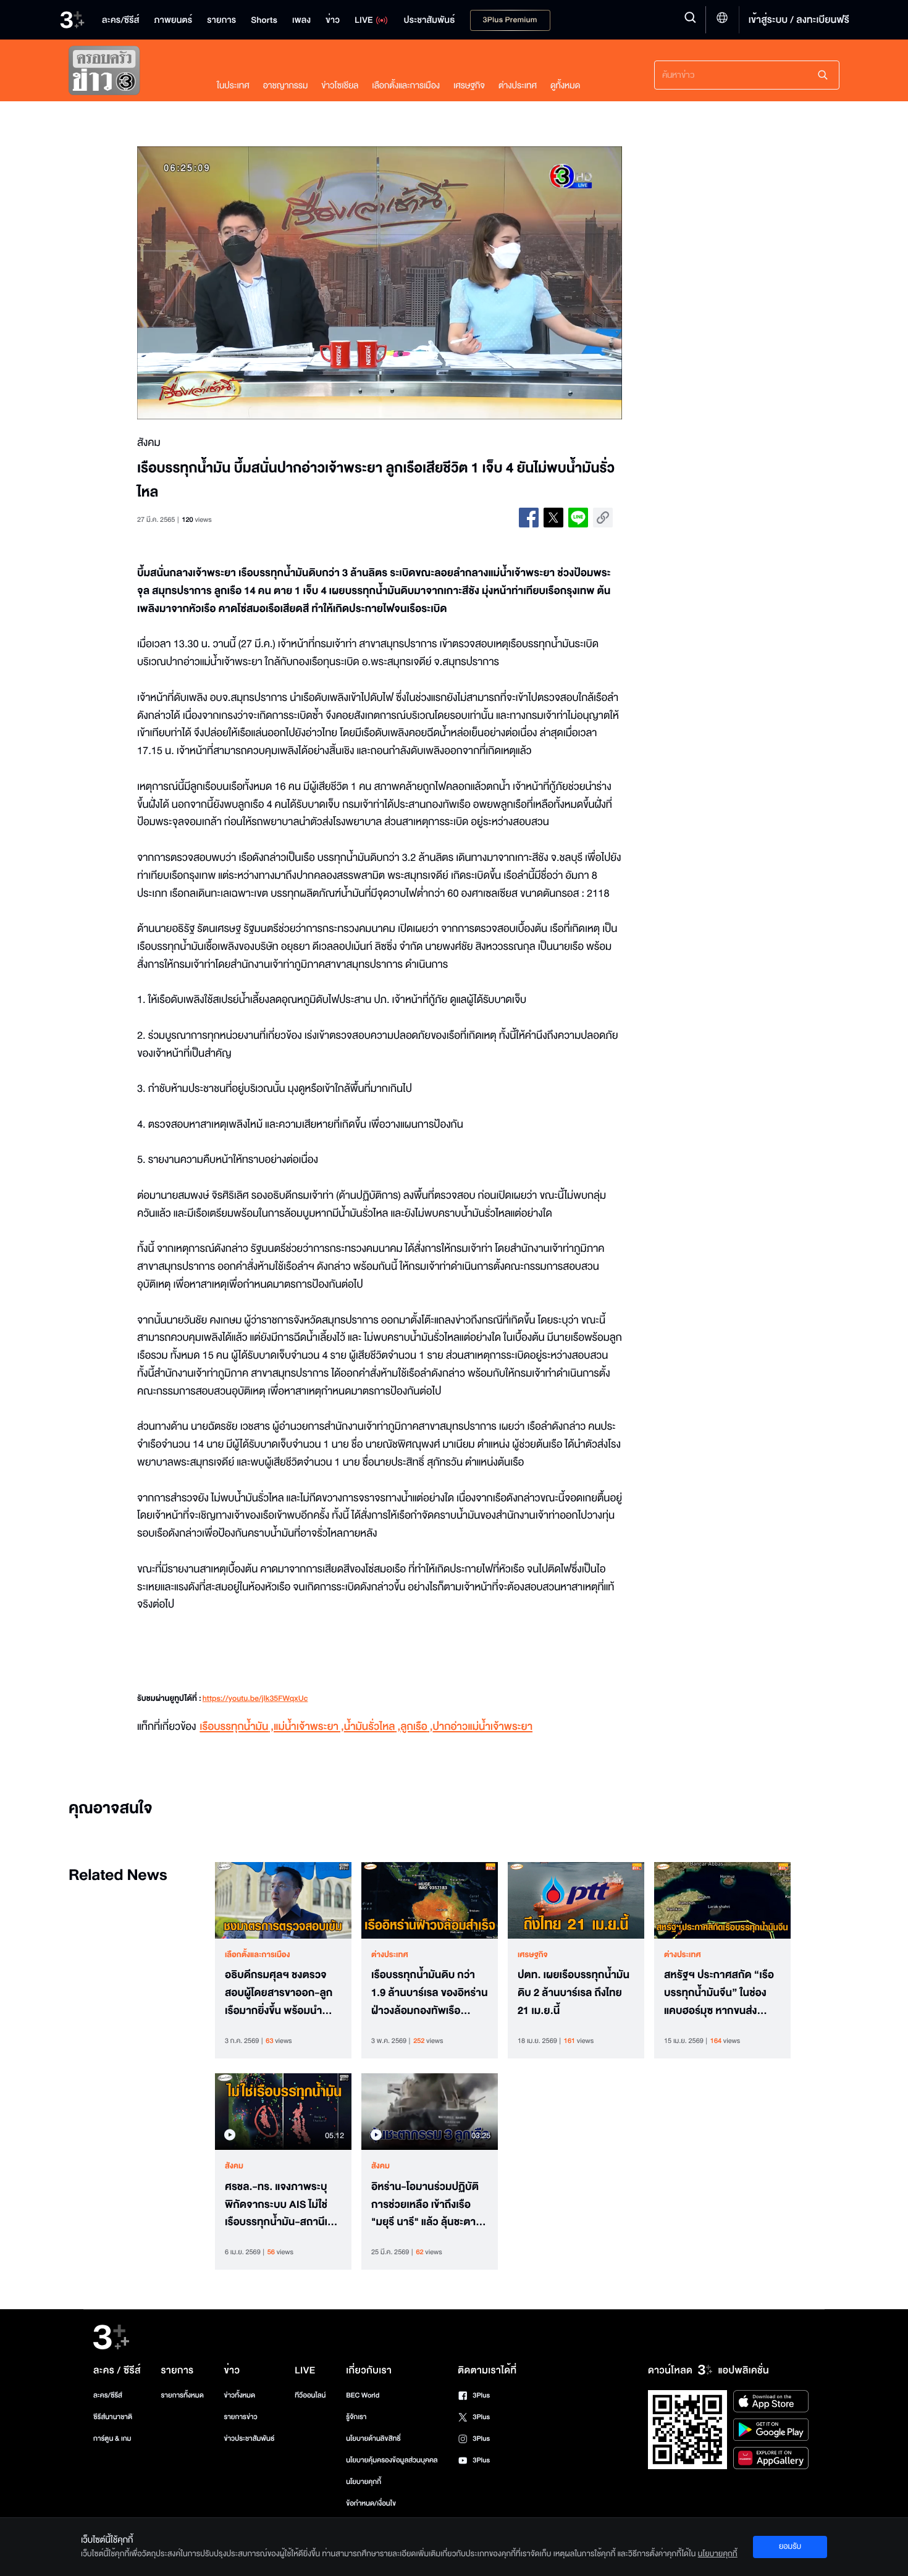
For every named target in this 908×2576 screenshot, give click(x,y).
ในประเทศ (233, 86)
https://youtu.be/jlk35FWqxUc (255, 1699)
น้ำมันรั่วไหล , (372, 1727)
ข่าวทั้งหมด (239, 2395)
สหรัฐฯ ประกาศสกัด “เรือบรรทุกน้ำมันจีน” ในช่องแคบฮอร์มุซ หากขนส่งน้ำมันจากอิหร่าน (719, 1993)
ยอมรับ (790, 2546)
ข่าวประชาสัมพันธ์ (249, 2439)
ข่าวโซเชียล (340, 86)
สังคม (234, 2166)
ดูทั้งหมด (565, 86)
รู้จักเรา (356, 2417)
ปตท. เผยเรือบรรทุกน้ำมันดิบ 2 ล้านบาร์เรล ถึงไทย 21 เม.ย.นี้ (574, 1993)
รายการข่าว (240, 2417)
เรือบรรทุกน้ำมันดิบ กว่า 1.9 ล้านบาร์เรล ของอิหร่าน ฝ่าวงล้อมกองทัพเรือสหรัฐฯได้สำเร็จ (429, 1993)
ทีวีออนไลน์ (310, 2395)
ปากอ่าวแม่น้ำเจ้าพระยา (483, 1727)
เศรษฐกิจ (469, 86)
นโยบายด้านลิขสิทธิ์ (373, 2439)
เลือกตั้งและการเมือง (406, 86)
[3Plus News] (130, 73)
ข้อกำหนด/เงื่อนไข (371, 2503)
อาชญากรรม (286, 86)
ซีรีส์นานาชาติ (113, 2417)
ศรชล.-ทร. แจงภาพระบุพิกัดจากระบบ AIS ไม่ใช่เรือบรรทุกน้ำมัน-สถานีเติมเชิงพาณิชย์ (283, 2205)
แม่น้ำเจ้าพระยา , (309, 1727)
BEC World (363, 2395)
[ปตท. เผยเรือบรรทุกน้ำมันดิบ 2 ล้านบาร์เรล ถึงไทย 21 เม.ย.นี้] (576, 1900)
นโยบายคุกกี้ (364, 2482)
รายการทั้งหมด (182, 2395)
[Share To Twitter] (553, 518)
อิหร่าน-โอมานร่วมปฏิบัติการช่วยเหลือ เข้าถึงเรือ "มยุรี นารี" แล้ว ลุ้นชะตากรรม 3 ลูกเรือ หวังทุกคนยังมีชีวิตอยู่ (425, 2205)
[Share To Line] (578, 518)
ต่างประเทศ (518, 86)
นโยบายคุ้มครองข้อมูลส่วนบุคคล (392, 2460)
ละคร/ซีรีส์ (108, 2395)
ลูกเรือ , (416, 1727)
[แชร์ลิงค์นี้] (603, 518)
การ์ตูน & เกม (112, 2439)
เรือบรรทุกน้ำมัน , (237, 1727)
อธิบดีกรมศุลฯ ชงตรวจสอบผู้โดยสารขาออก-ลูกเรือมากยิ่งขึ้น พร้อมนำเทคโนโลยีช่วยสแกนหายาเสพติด (279, 1993)
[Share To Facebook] (529, 518)
